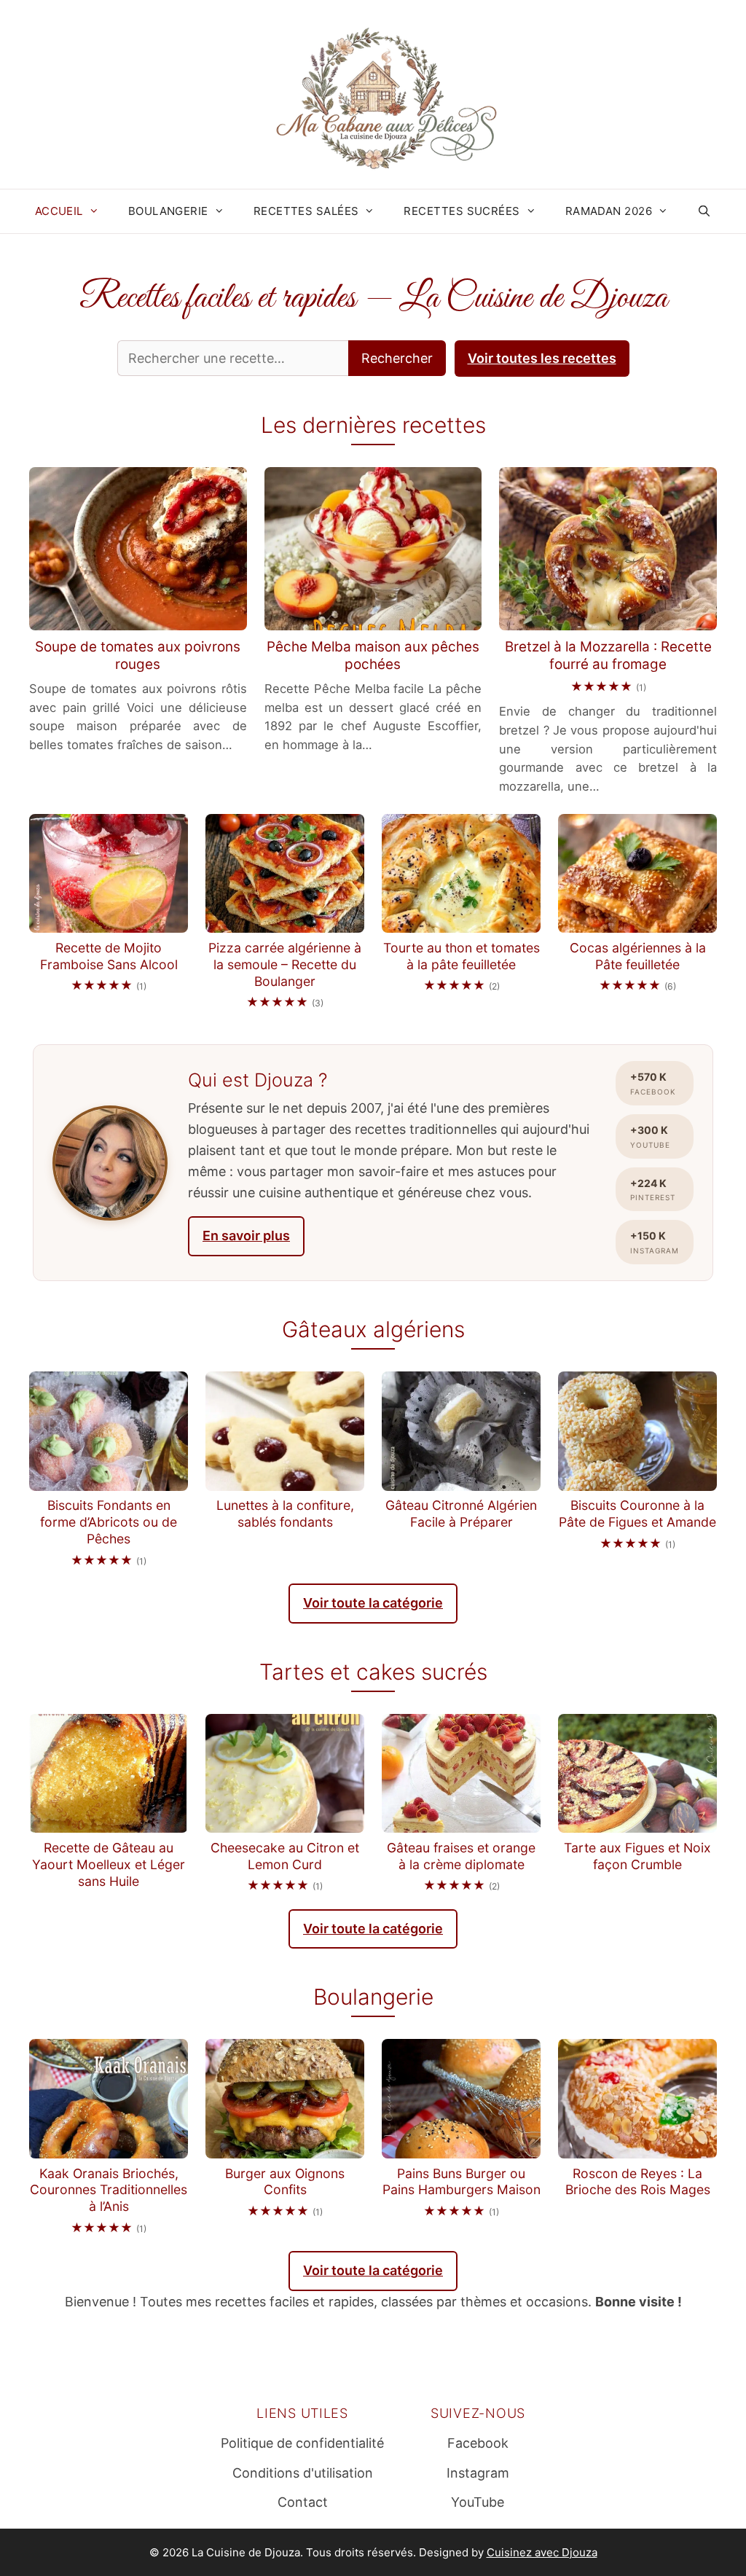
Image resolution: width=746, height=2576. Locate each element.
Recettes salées (306, 211)
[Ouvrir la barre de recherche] (704, 211)
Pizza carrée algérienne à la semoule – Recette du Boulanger (285, 964)
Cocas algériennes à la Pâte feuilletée (638, 956)
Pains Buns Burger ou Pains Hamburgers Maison (462, 2182)
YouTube (478, 2502)
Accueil (59, 211)
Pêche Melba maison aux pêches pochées (373, 656)
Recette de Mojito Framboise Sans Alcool (109, 956)
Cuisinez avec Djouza (542, 2552)
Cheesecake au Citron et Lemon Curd (285, 1856)
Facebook (478, 2443)
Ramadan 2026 (609, 211)
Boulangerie (168, 211)
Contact (303, 2502)
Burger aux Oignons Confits (285, 2182)
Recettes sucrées (462, 211)
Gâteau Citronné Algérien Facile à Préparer (461, 1514)
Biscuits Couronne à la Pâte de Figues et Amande (637, 1514)
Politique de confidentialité (302, 2443)
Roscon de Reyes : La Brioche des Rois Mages (638, 2182)
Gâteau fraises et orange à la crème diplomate (461, 1856)
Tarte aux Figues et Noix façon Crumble (637, 1856)
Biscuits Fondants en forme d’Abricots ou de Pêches (109, 1522)
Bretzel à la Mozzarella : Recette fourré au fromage (608, 656)
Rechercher (397, 358)
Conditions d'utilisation (303, 2473)
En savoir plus (246, 1236)
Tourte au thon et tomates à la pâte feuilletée (462, 956)
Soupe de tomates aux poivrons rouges (138, 656)
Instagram (478, 2473)
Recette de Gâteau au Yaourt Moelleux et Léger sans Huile (109, 1864)
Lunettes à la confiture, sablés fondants (285, 1514)
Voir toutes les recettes (542, 358)
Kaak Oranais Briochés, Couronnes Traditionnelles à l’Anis (109, 2190)
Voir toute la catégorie (373, 1603)
